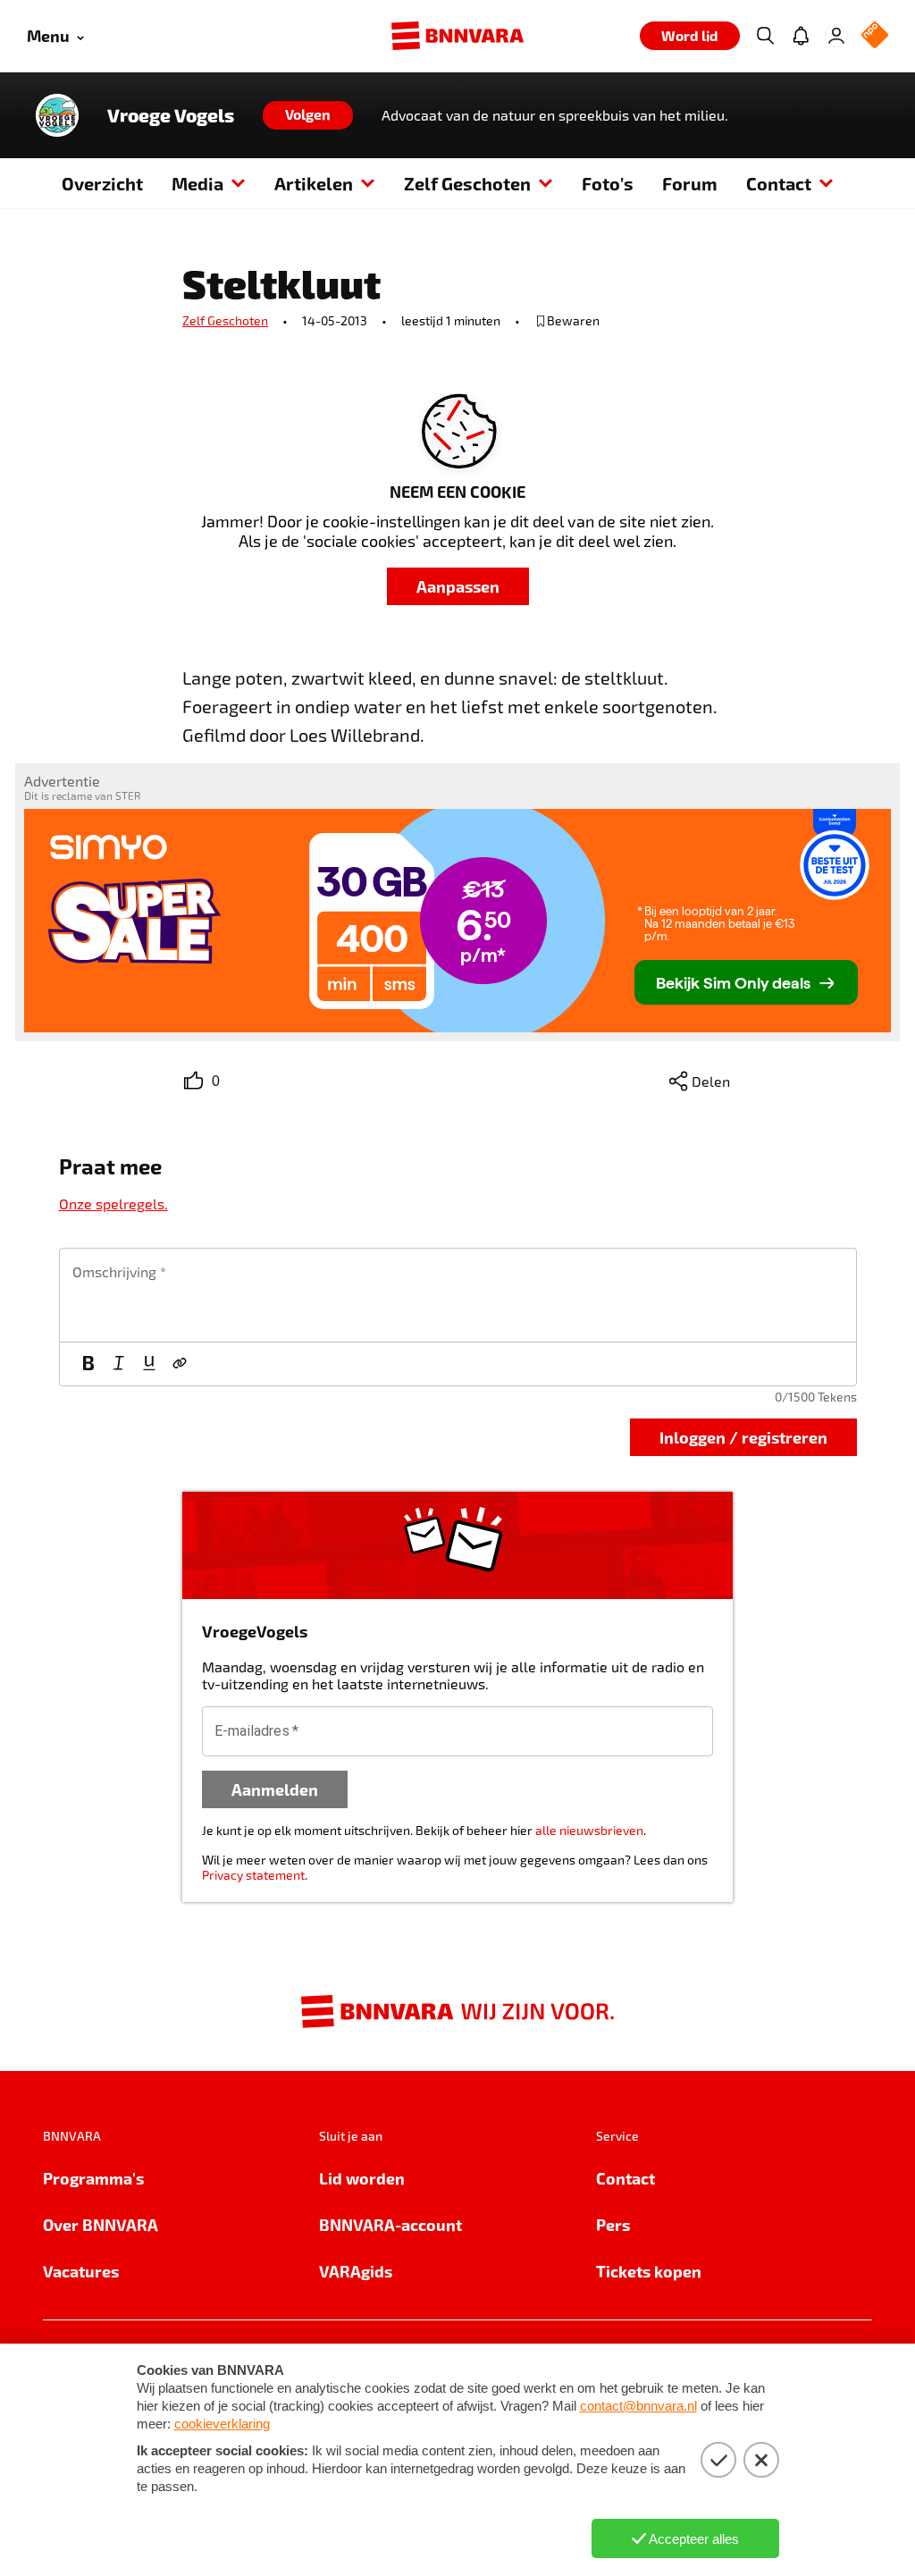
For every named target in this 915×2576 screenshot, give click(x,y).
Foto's (608, 183)
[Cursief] (119, 1364)
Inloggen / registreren (743, 1437)
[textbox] (458, 1295)
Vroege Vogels (171, 115)
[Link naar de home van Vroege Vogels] (57, 115)
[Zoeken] (765, 36)
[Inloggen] (836, 36)
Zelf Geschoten (467, 183)
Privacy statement (253, 1875)
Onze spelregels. (113, 1204)
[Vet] (88, 1364)
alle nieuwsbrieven (589, 1830)
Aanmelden (275, 1789)
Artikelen (314, 183)
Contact (779, 183)
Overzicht (102, 183)
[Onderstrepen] (149, 1364)
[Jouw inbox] (801, 36)
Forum (690, 183)
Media (197, 183)
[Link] (180, 1364)
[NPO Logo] (875, 36)
